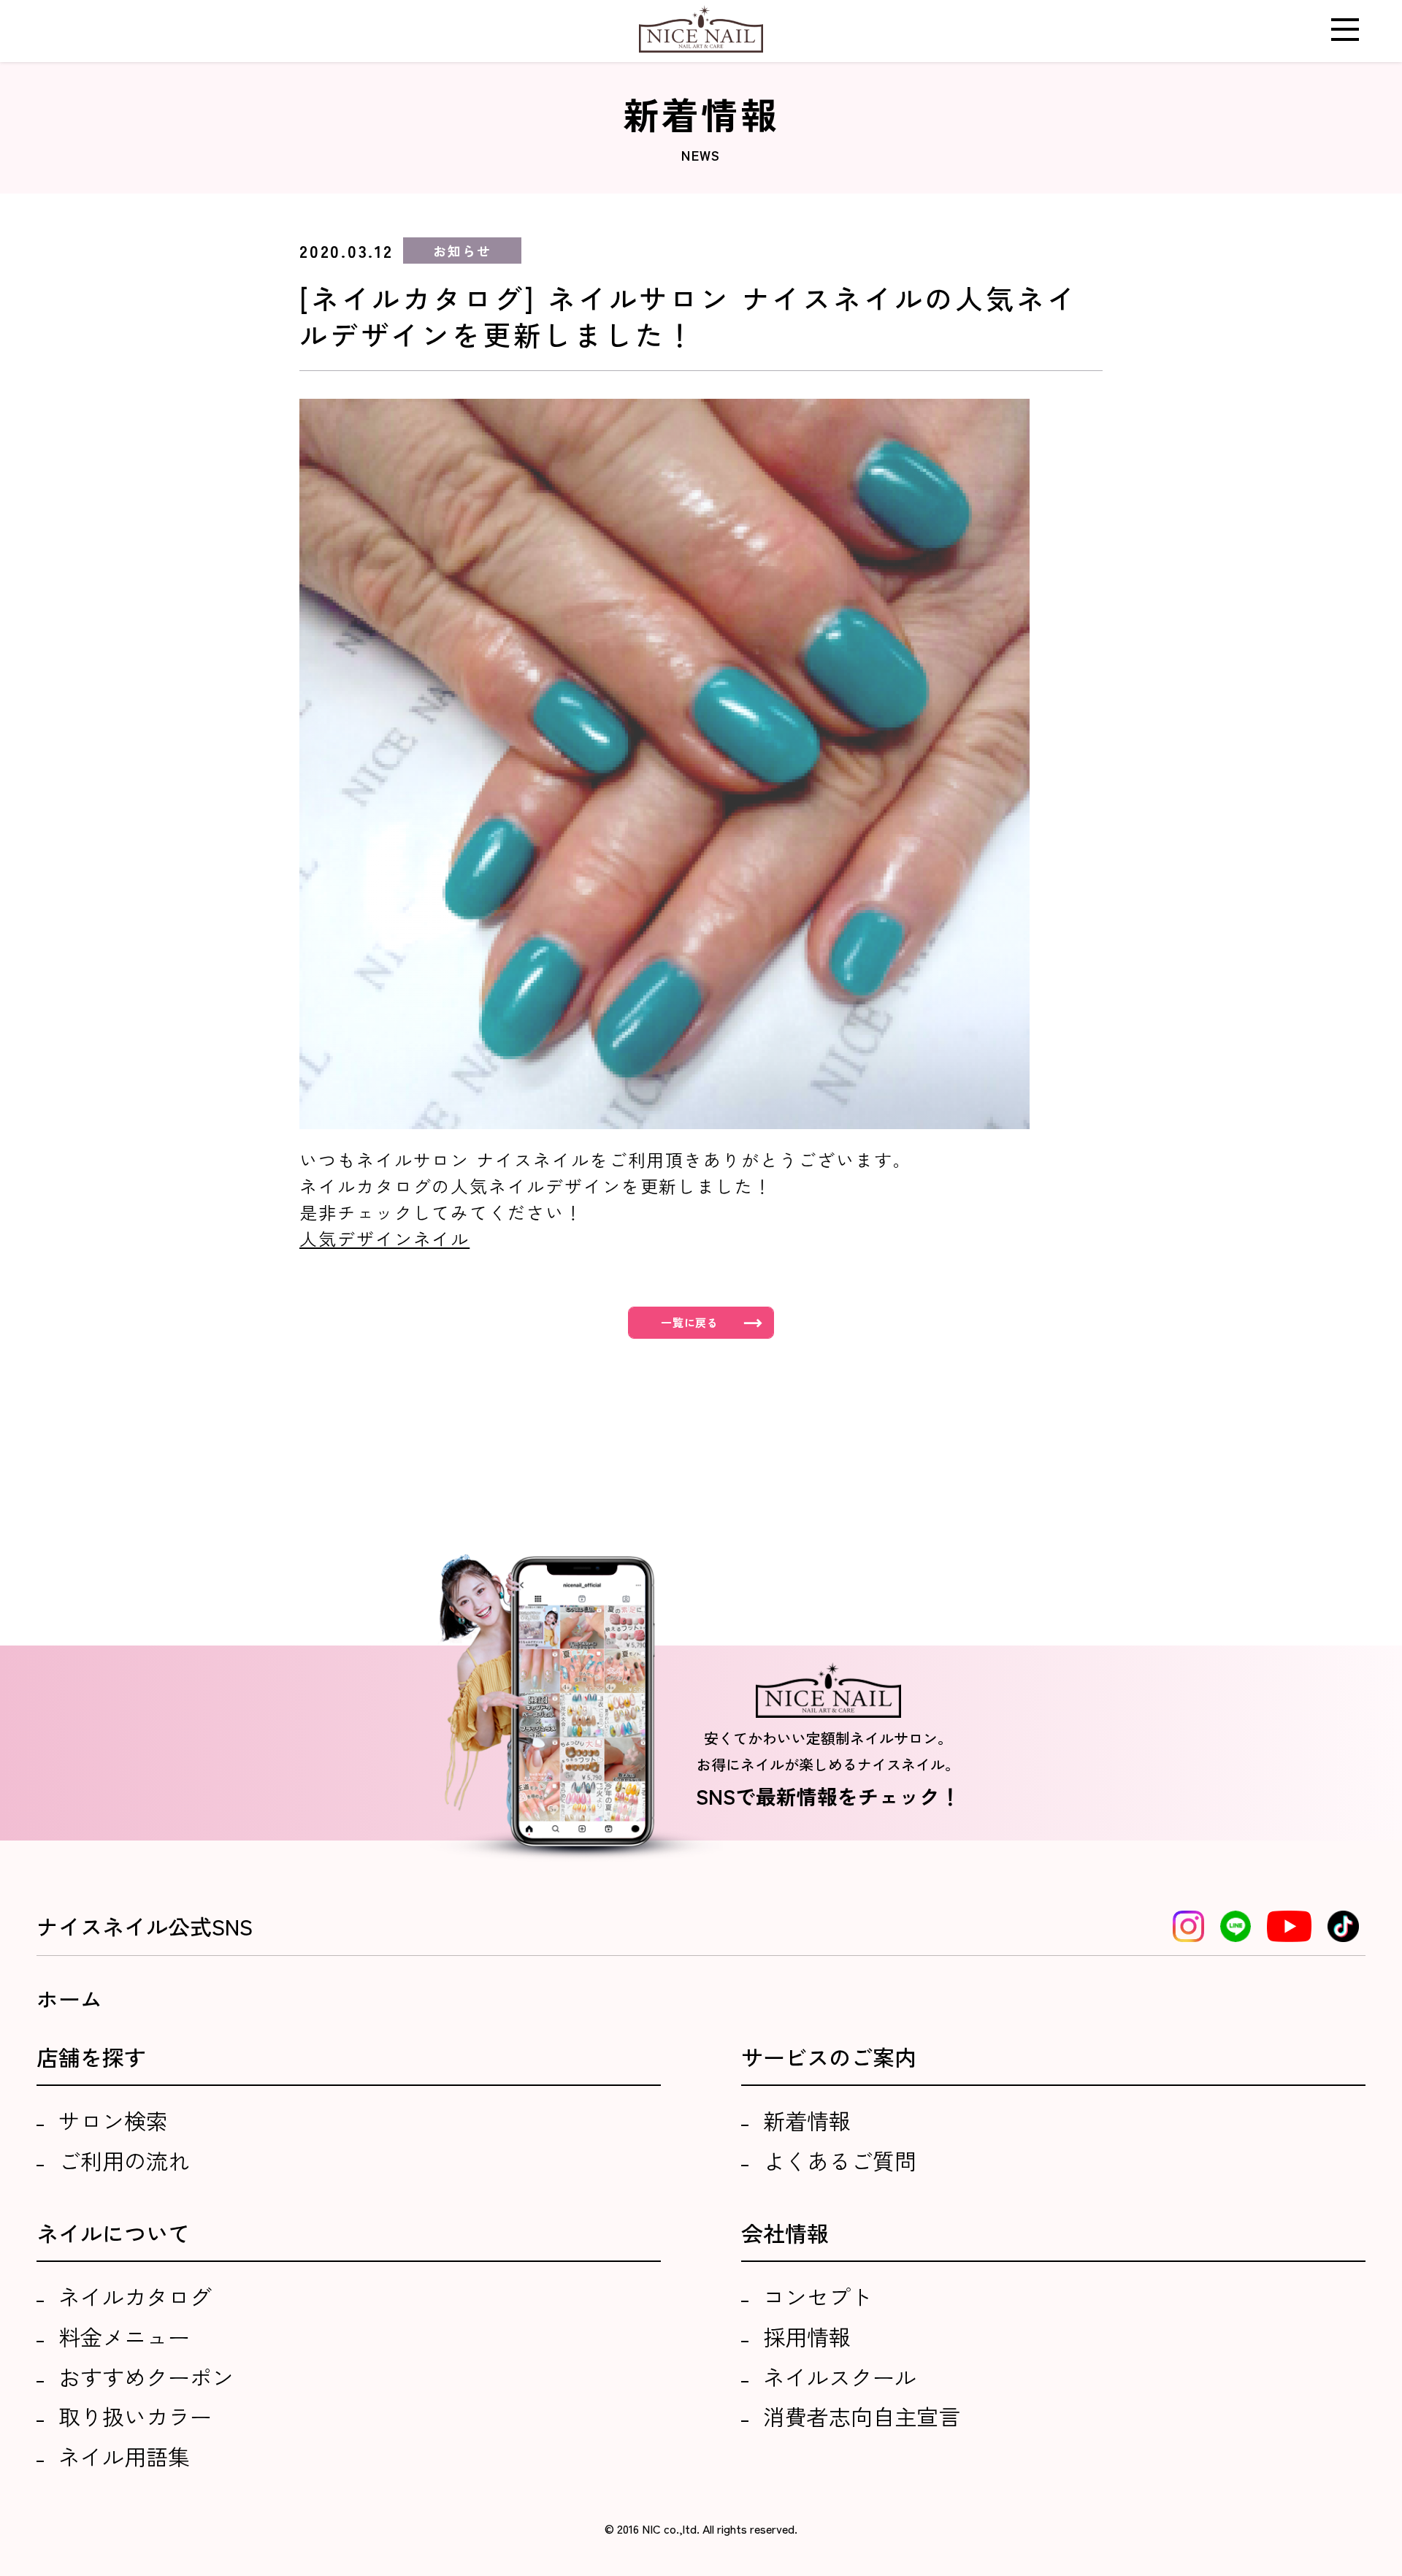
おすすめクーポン (146, 2377)
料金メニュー (124, 2336)
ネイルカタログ (135, 2296)
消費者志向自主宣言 (862, 2416)
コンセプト (818, 2296)
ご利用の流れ (124, 2160)
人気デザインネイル (384, 1238)
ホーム (69, 1998)
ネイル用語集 (124, 2456)
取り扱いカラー (135, 2416)
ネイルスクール (840, 2377)
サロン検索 (113, 2120)
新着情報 (807, 2120)
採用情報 (807, 2336)
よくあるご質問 (840, 2160)
